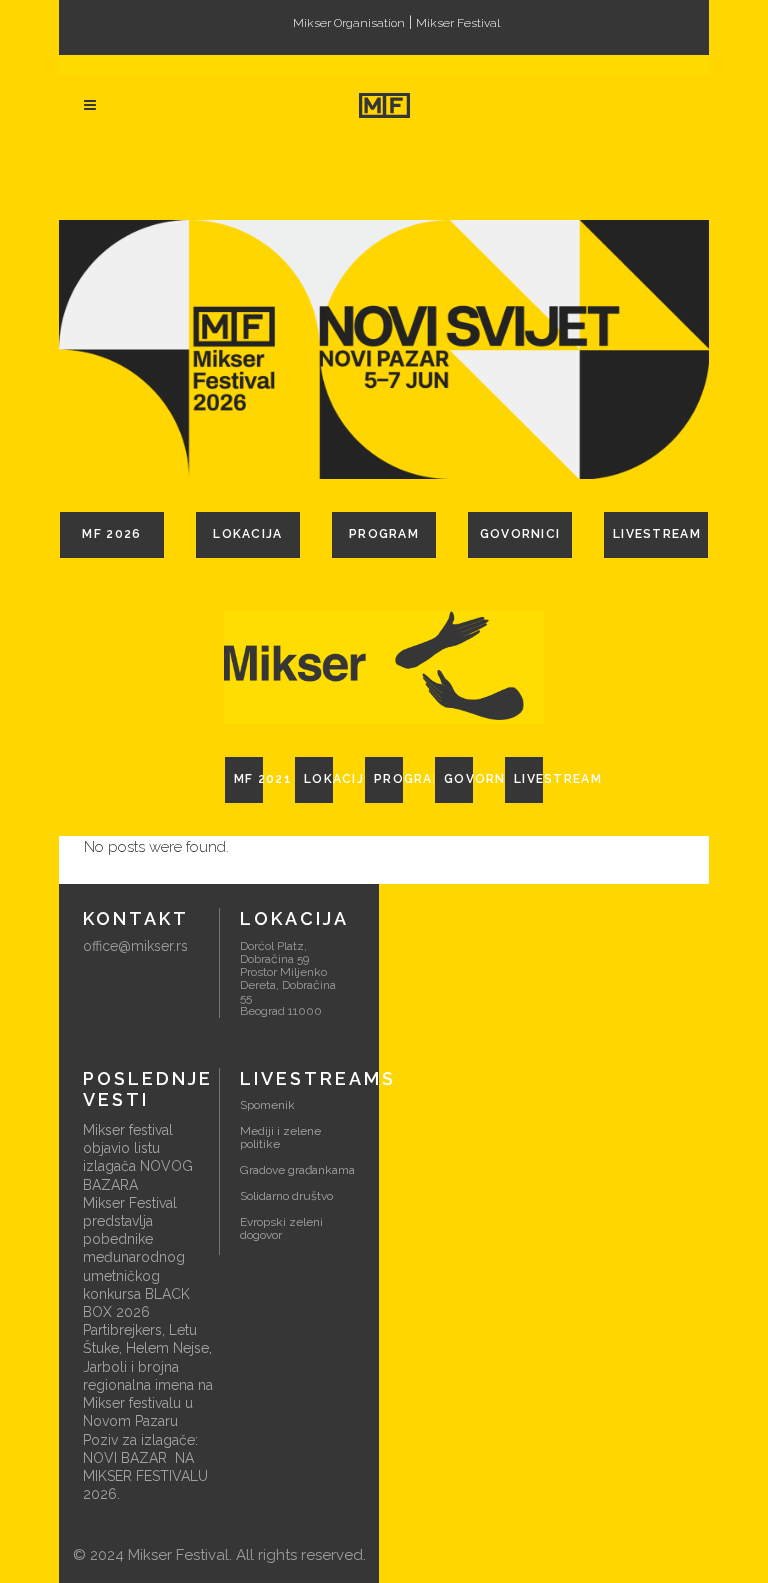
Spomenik (267, 1105)
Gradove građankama (297, 1170)
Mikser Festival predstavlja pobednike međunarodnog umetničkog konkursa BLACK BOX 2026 (136, 1257)
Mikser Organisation (349, 23)
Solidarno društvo (286, 1196)
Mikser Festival (458, 23)
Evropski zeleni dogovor (281, 1228)
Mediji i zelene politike (280, 1137)
